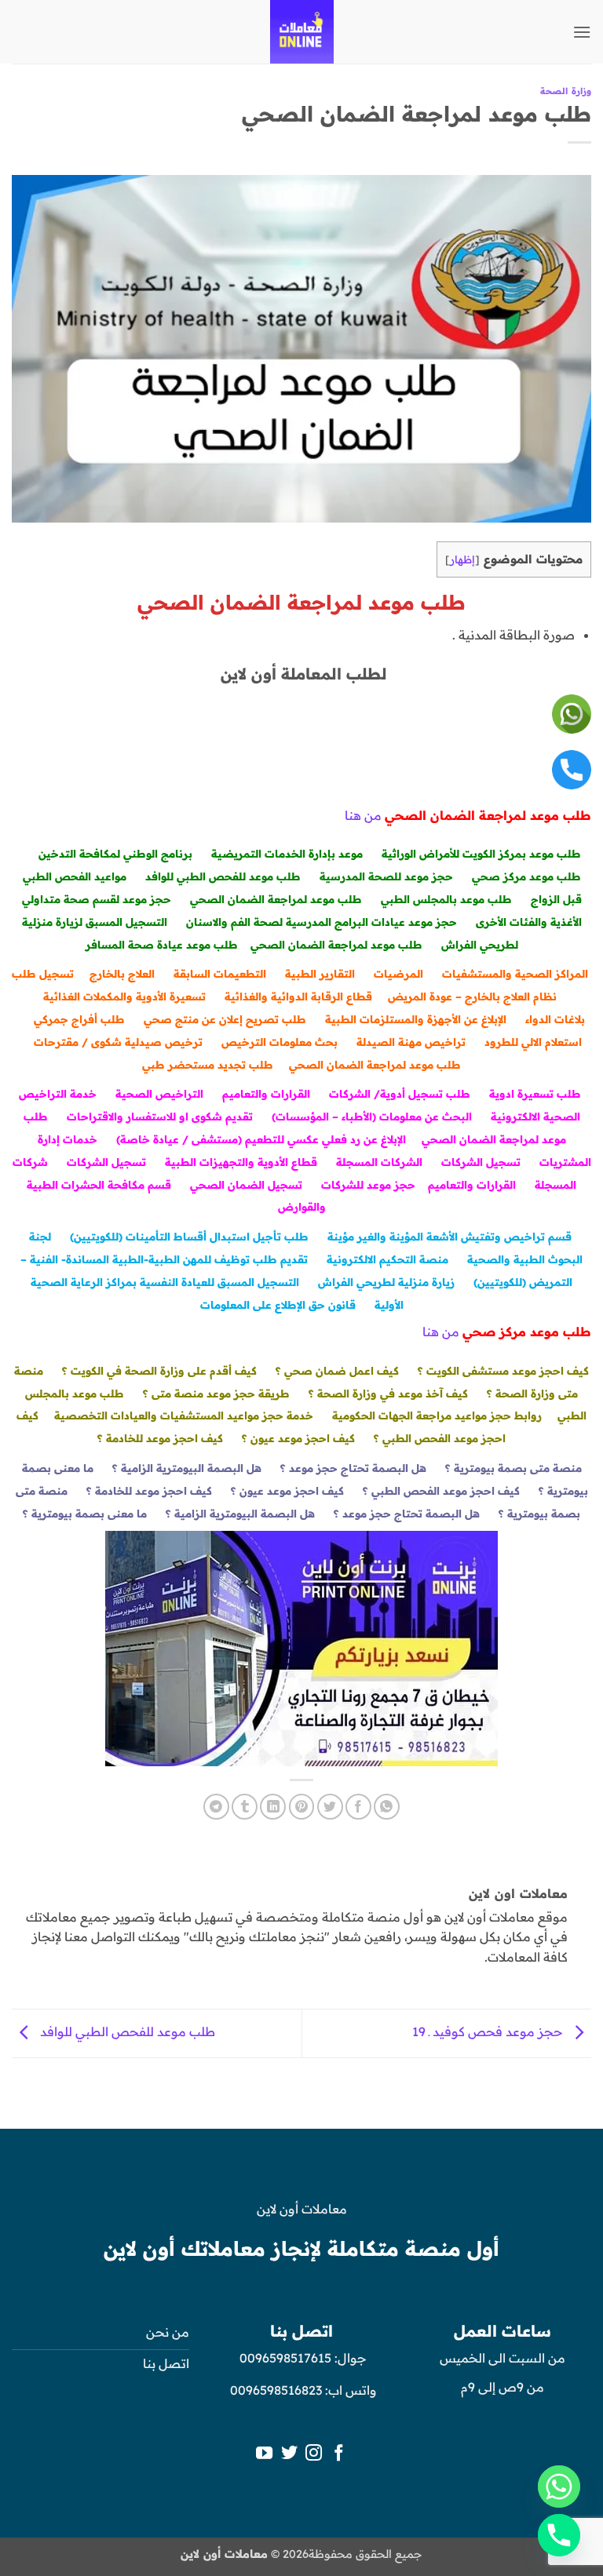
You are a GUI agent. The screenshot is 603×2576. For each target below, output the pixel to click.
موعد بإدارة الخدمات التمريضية (287, 853)
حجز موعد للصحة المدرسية (386, 876)
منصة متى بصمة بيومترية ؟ (513, 1468)
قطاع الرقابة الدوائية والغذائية (298, 996)
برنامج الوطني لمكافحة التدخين (115, 853)
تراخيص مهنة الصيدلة (411, 1042)
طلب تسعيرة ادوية (535, 1093)
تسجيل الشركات (481, 1162)
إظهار (462, 559)
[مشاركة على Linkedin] (273, 1807)
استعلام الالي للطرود (533, 1042)
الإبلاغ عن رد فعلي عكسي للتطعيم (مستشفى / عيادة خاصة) (261, 1139)
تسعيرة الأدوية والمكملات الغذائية (124, 996)
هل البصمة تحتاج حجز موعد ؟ (353, 1468)
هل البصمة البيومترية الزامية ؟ (187, 1468)
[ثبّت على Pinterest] (302, 1807)
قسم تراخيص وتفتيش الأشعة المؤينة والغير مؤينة (450, 1236)
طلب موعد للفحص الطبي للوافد (223, 876)
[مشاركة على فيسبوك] (358, 1807)
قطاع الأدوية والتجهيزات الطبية (241, 1162)
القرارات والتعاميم (266, 1093)
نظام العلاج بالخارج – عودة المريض (472, 996)
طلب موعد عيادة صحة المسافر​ (162, 944)
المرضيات (398, 973)
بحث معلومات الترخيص (280, 1042)
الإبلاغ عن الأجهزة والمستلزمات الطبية (416, 1019)
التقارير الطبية (320, 973)
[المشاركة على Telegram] (216, 1807)
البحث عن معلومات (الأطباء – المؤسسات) (372, 1116)
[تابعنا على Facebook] (339, 2454)
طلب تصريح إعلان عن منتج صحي (225, 1019)
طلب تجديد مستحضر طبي (208, 1064)
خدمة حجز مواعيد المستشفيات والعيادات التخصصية (184, 1415)
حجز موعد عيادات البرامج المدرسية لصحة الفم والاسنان (322, 922)
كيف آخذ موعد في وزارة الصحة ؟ (388, 1393)
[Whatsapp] (559, 2487)
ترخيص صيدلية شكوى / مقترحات (118, 1042)
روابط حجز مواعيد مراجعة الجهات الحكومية (437, 1415)
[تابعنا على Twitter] (289, 2454)
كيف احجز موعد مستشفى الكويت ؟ (503, 1370)
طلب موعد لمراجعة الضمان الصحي (276, 899)
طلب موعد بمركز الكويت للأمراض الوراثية (481, 853)
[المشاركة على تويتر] (330, 1807)
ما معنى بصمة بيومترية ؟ (85, 1513)
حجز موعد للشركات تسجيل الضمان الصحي (303, 1184)
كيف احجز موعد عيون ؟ (298, 1438)
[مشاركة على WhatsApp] (387, 1807)
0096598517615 (284, 2358)
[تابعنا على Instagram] (314, 2454)
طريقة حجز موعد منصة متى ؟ (216, 1393)
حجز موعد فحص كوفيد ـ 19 (489, 2032)
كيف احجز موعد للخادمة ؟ (160, 1438)
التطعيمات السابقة (220, 973)
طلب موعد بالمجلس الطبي (446, 899)
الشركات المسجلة (379, 1162)
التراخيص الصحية (159, 1093)
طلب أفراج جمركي (79, 1019)
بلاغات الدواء (555, 1019)
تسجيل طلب (43, 973)
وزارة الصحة (566, 91)
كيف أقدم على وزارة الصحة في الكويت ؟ (159, 1370)
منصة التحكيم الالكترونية (387, 1259)
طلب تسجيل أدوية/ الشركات (400, 1093)
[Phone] (559, 2535)
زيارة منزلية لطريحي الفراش (386, 1282)
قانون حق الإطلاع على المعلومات (278, 1304)
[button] (582, 32)
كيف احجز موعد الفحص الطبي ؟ (441, 1490)
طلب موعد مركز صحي (526, 876)
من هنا (363, 815)
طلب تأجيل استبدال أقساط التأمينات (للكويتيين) (189, 1236)
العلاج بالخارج (122, 973)
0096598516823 (276, 2390)
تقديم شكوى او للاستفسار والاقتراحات (160, 1116)
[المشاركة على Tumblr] (245, 1807)
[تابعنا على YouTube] (264, 2454)
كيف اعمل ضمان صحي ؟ (337, 1370)
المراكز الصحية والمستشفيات (515, 973)
